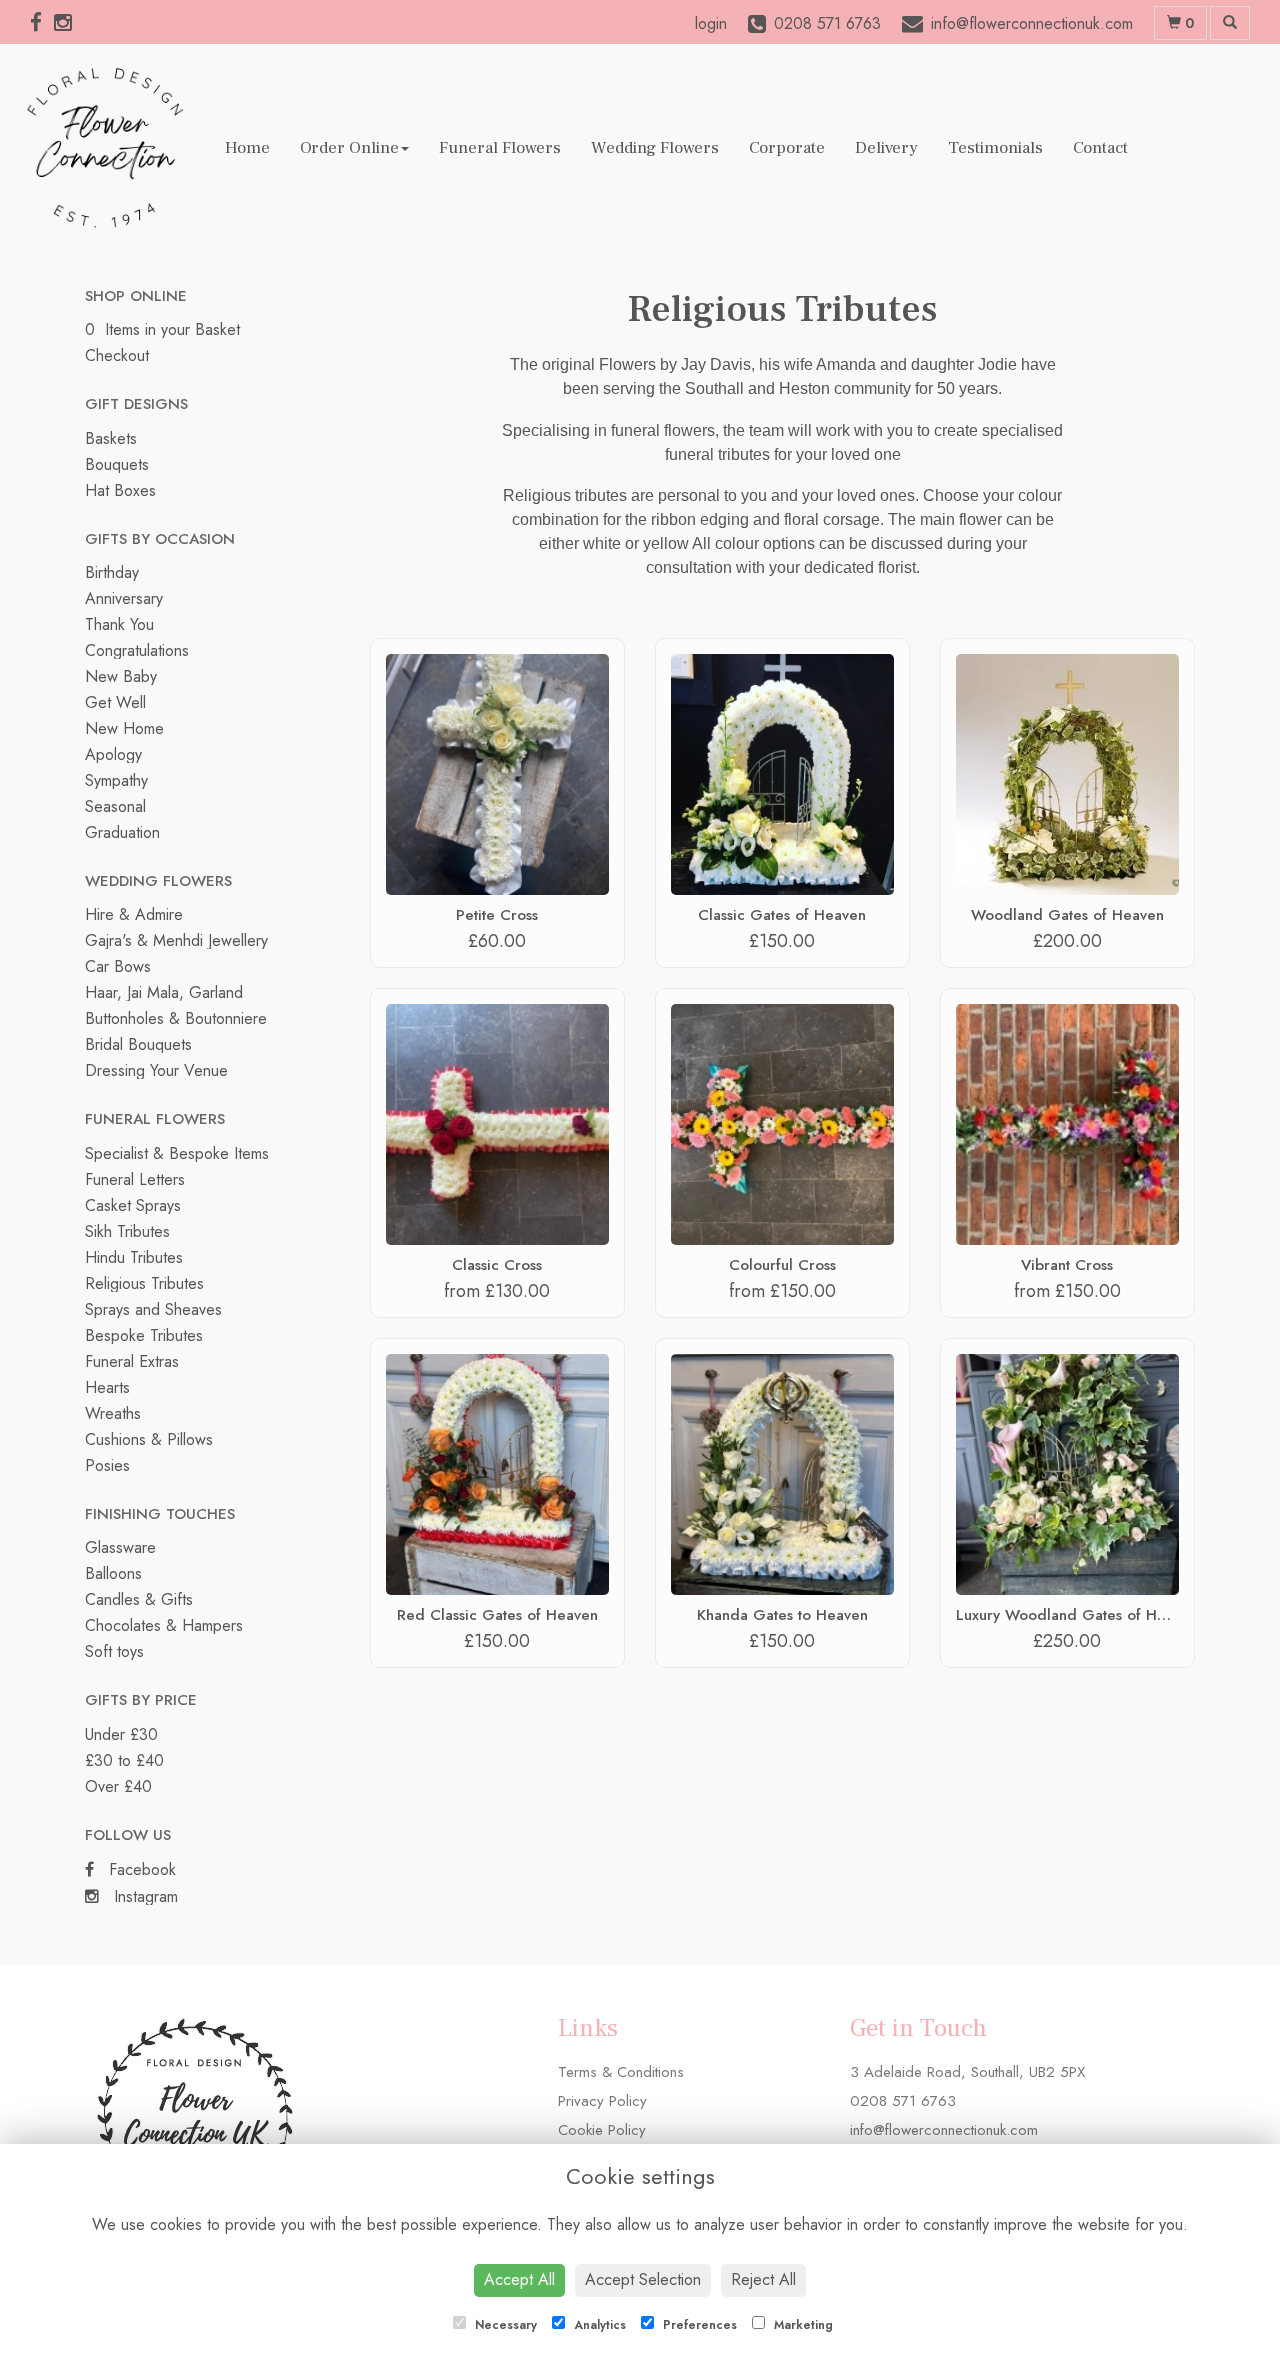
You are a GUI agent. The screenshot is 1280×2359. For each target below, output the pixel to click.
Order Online (349, 148)
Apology (113, 754)
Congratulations (137, 650)
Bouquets (117, 464)
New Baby (121, 676)
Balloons (113, 1573)
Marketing (801, 2325)
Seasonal (115, 806)
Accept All (519, 2279)
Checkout (117, 355)
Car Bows (118, 966)
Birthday (112, 572)
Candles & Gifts (139, 1599)
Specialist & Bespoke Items (177, 1153)
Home (247, 148)
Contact (1100, 148)
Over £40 (118, 1786)
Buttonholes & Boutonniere (176, 1018)
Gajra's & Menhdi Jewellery (176, 940)
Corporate (787, 148)
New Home (124, 728)
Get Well (115, 702)
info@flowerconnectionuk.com (944, 2130)
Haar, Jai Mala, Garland (164, 992)
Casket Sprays (133, 1205)
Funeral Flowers (500, 148)
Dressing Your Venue (156, 1070)
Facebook (140, 1869)
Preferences (698, 2325)
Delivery (886, 148)
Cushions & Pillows (149, 1439)
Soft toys (114, 1651)
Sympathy (116, 780)
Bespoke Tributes (144, 1335)
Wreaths (113, 1413)
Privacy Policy (602, 2101)
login (711, 23)
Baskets (111, 438)
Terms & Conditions (621, 2072)
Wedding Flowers (655, 148)
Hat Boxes (120, 490)
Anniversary (124, 598)
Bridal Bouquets (138, 1044)
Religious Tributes (144, 1283)
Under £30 (121, 1734)
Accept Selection (643, 2279)
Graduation (122, 832)
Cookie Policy (602, 2130)
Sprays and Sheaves (153, 1309)
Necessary (504, 2325)
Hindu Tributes (134, 1257)
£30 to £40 (124, 1760)
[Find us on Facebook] (42, 23)
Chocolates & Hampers (164, 1625)
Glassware (120, 1547)
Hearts (107, 1387)
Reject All (763, 2279)
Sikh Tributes (127, 1231)
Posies (107, 1465)
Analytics (598, 2325)
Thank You (119, 624)
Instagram (143, 1896)
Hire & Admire (134, 914)
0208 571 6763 (903, 2101)
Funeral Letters (135, 1179)
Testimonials (995, 148)
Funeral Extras (132, 1361)
